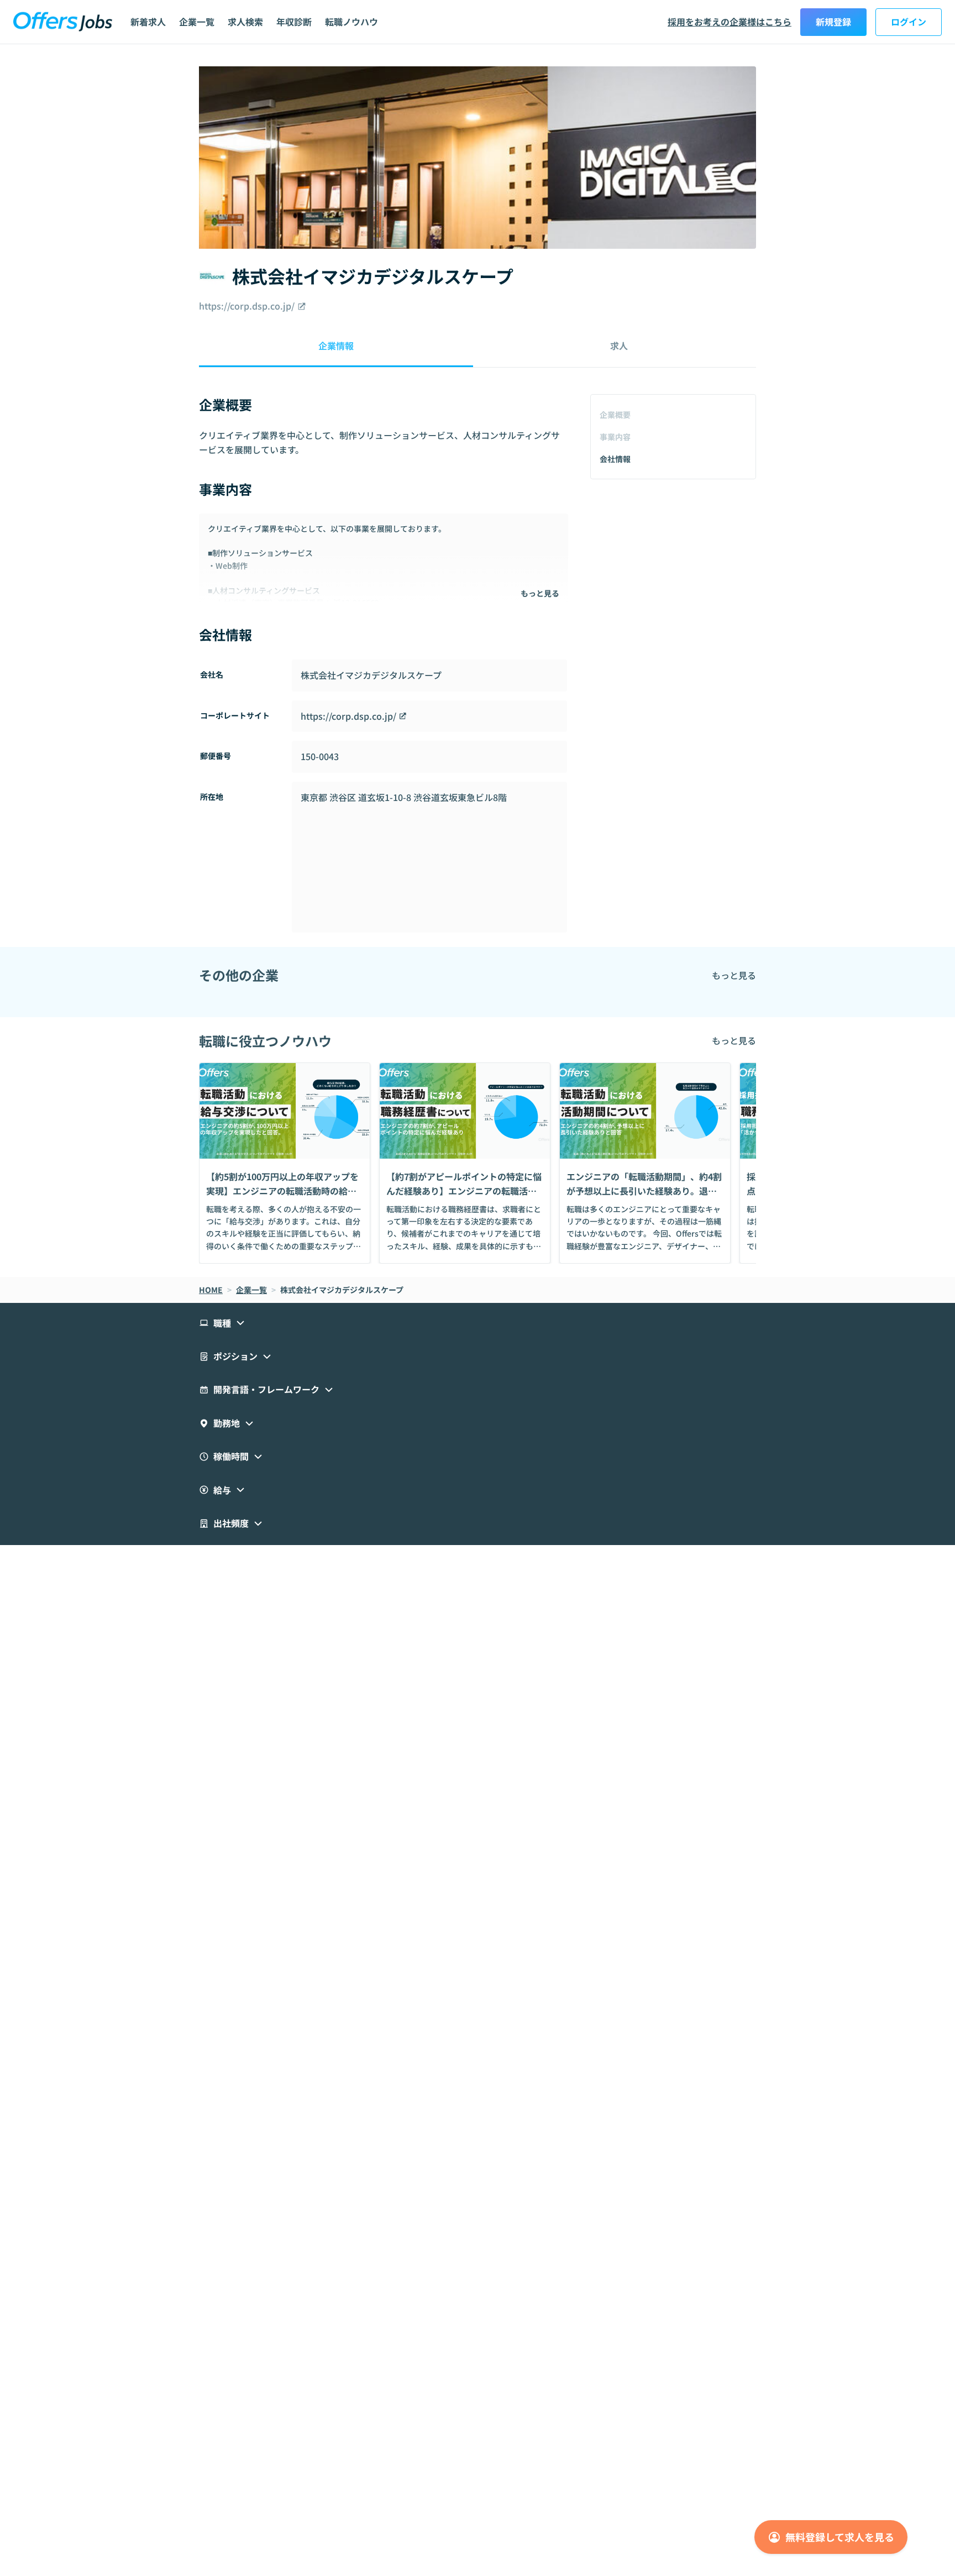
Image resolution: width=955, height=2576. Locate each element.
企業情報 (336, 345)
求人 (619, 345)
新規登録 (833, 22)
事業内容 (615, 437)
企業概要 (615, 415)
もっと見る (540, 593)
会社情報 (615, 459)
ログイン (909, 22)
